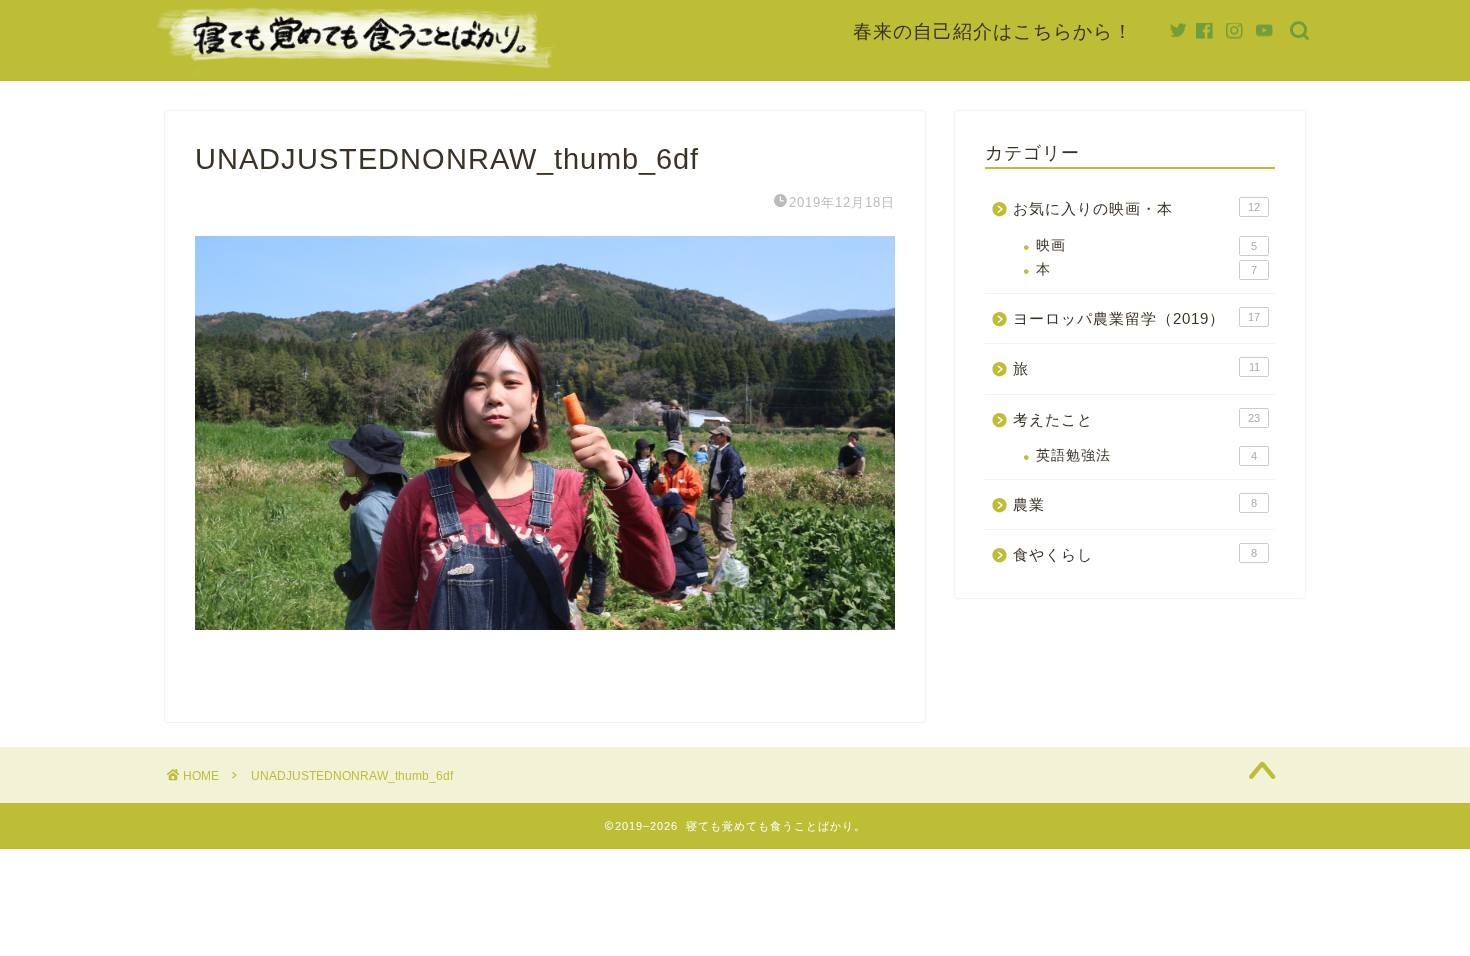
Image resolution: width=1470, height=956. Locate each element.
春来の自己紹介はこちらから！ (993, 31)
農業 (1135, 504)
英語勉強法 (1146, 455)
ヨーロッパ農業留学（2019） (1136, 318)
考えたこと (1136, 419)
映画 (1146, 245)
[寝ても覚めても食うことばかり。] (355, 67)
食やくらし (1135, 554)
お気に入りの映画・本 (1136, 208)
